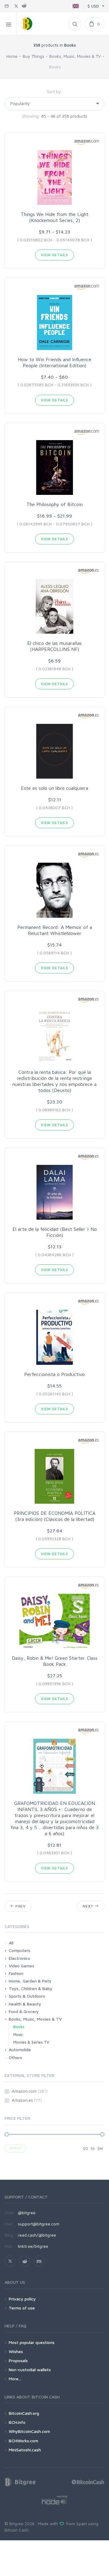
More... (15, 2379)
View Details (54, 255)
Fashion (16, 1973)
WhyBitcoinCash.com (29, 2431)
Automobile (20, 2050)
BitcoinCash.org (24, 2413)
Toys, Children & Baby (31, 1988)
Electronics (19, 1958)
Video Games (21, 1966)
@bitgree (27, 2213)
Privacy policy (22, 2299)
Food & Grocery (24, 2011)
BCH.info (17, 2422)
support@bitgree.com (39, 2224)
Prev (20, 1906)
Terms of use (22, 2308)
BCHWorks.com (23, 2441)
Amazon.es (27, 2100)
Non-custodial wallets (30, 2370)
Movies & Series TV (31, 2042)
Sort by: (55, 92)
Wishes (16, 2351)
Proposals (18, 2360)
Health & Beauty (25, 2004)
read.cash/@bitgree (37, 2235)
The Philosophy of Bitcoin (54, 504)
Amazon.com (30, 2091)
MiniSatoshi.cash (25, 2450)
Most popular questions (32, 2342)
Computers (20, 1950)
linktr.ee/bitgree (33, 2246)
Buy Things (33, 56)
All (11, 1943)
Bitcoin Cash (17, 2530)
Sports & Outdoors (27, 1996)
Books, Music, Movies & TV (75, 56)
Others (15, 2057)
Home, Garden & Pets (30, 1981)
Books (19, 2027)
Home (12, 56)
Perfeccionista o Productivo (54, 1374)
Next (89, 1906)
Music (18, 2035)
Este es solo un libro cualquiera (54, 788)
